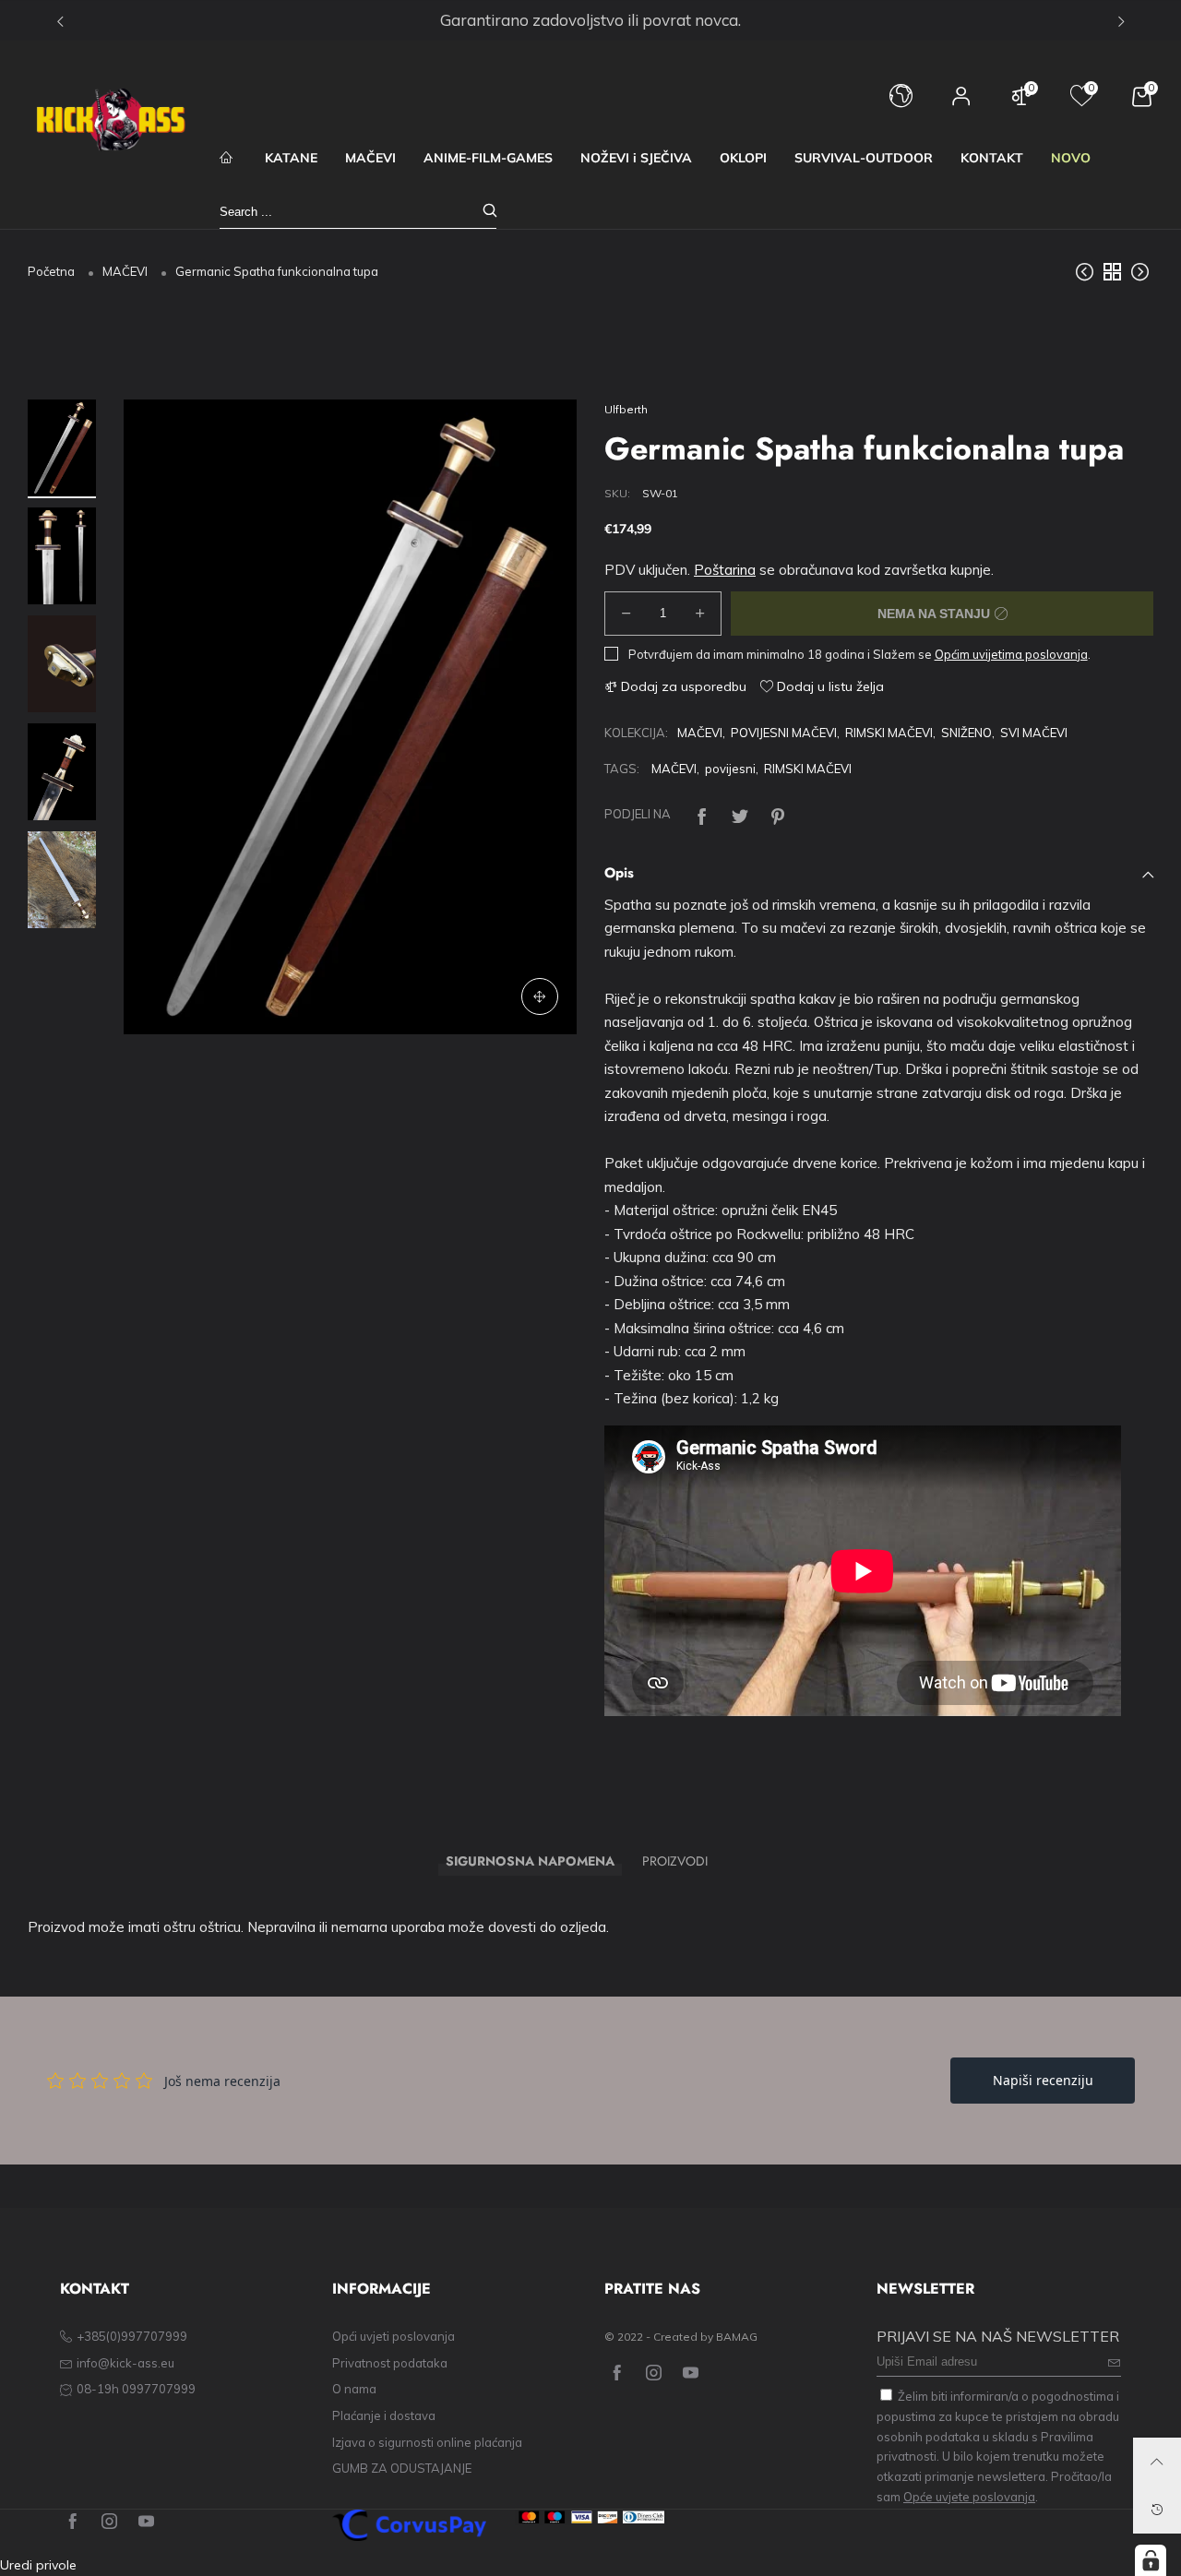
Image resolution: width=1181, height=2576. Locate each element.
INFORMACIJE (382, 2289)
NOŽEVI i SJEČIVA (636, 158)
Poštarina (725, 570)
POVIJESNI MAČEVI (784, 733)
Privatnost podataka (390, 2363)
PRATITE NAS (652, 2289)
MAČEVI (370, 158)
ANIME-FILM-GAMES (488, 158)
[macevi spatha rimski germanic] (62, 557)
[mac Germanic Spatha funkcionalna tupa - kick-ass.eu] (350, 716)
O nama (354, 2389)
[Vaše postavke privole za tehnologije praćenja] (1151, 2560)
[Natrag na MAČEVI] (1112, 271)
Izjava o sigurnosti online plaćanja (427, 2442)
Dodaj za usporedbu (682, 686)
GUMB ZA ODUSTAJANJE (402, 2468)
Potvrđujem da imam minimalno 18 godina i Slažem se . (859, 654)
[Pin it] (778, 814)
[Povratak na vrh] (1157, 2462)
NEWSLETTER (925, 2289)
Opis (619, 873)
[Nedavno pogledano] (1157, 2510)
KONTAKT (992, 158)
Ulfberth (626, 409)
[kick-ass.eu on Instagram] (654, 2373)
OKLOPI (743, 158)
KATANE (291, 158)
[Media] (540, 997)
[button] (165, 717)
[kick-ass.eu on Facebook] (617, 2373)
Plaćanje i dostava (384, 2415)
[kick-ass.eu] (111, 120)
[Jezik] (901, 105)
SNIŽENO (966, 733)
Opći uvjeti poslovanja (394, 2336)
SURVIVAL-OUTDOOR (864, 158)
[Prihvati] (490, 212)
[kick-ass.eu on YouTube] (691, 2373)
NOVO (1071, 158)
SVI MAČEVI (1034, 733)
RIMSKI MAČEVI (889, 733)
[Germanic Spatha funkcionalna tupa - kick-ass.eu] (62, 665)
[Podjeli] (702, 814)
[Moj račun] (961, 105)
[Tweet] (740, 814)
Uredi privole (38, 2565)
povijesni (730, 769)
